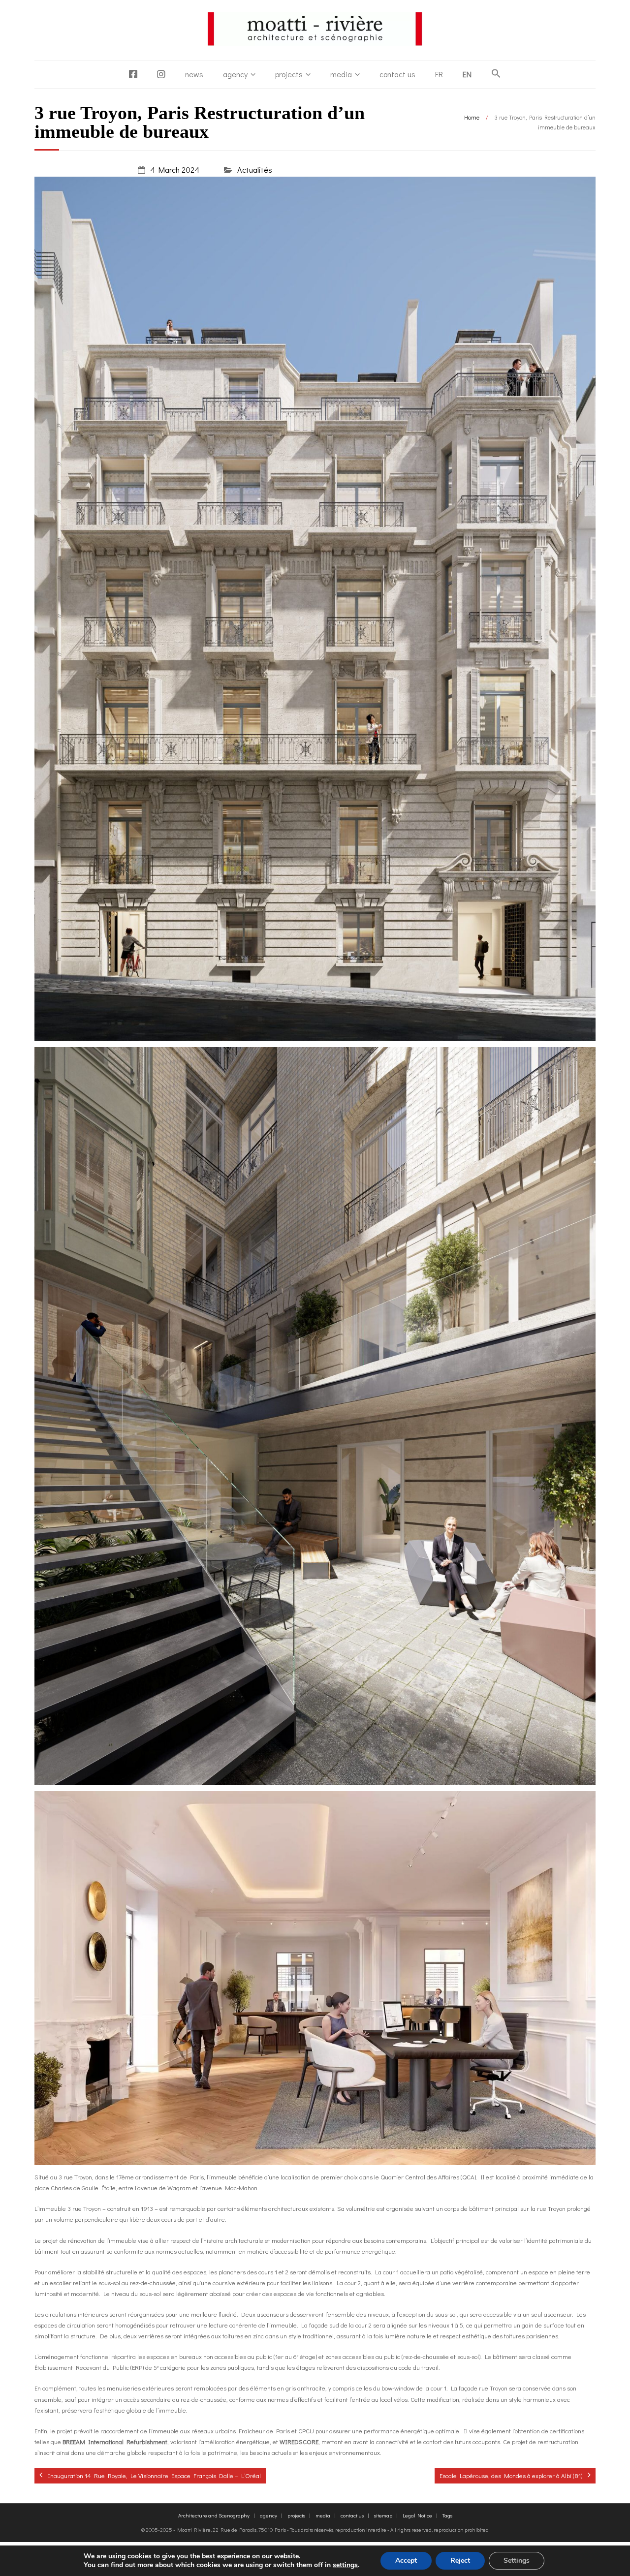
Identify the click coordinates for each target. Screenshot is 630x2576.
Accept (406, 2560)
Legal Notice (417, 2515)
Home (472, 117)
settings (345, 2565)
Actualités (255, 170)
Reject (460, 2560)
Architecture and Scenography (214, 2515)
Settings (517, 2560)
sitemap (383, 2515)
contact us (397, 74)
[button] (496, 74)
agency (235, 74)
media (341, 74)
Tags (447, 2515)
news (194, 74)
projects (289, 74)
